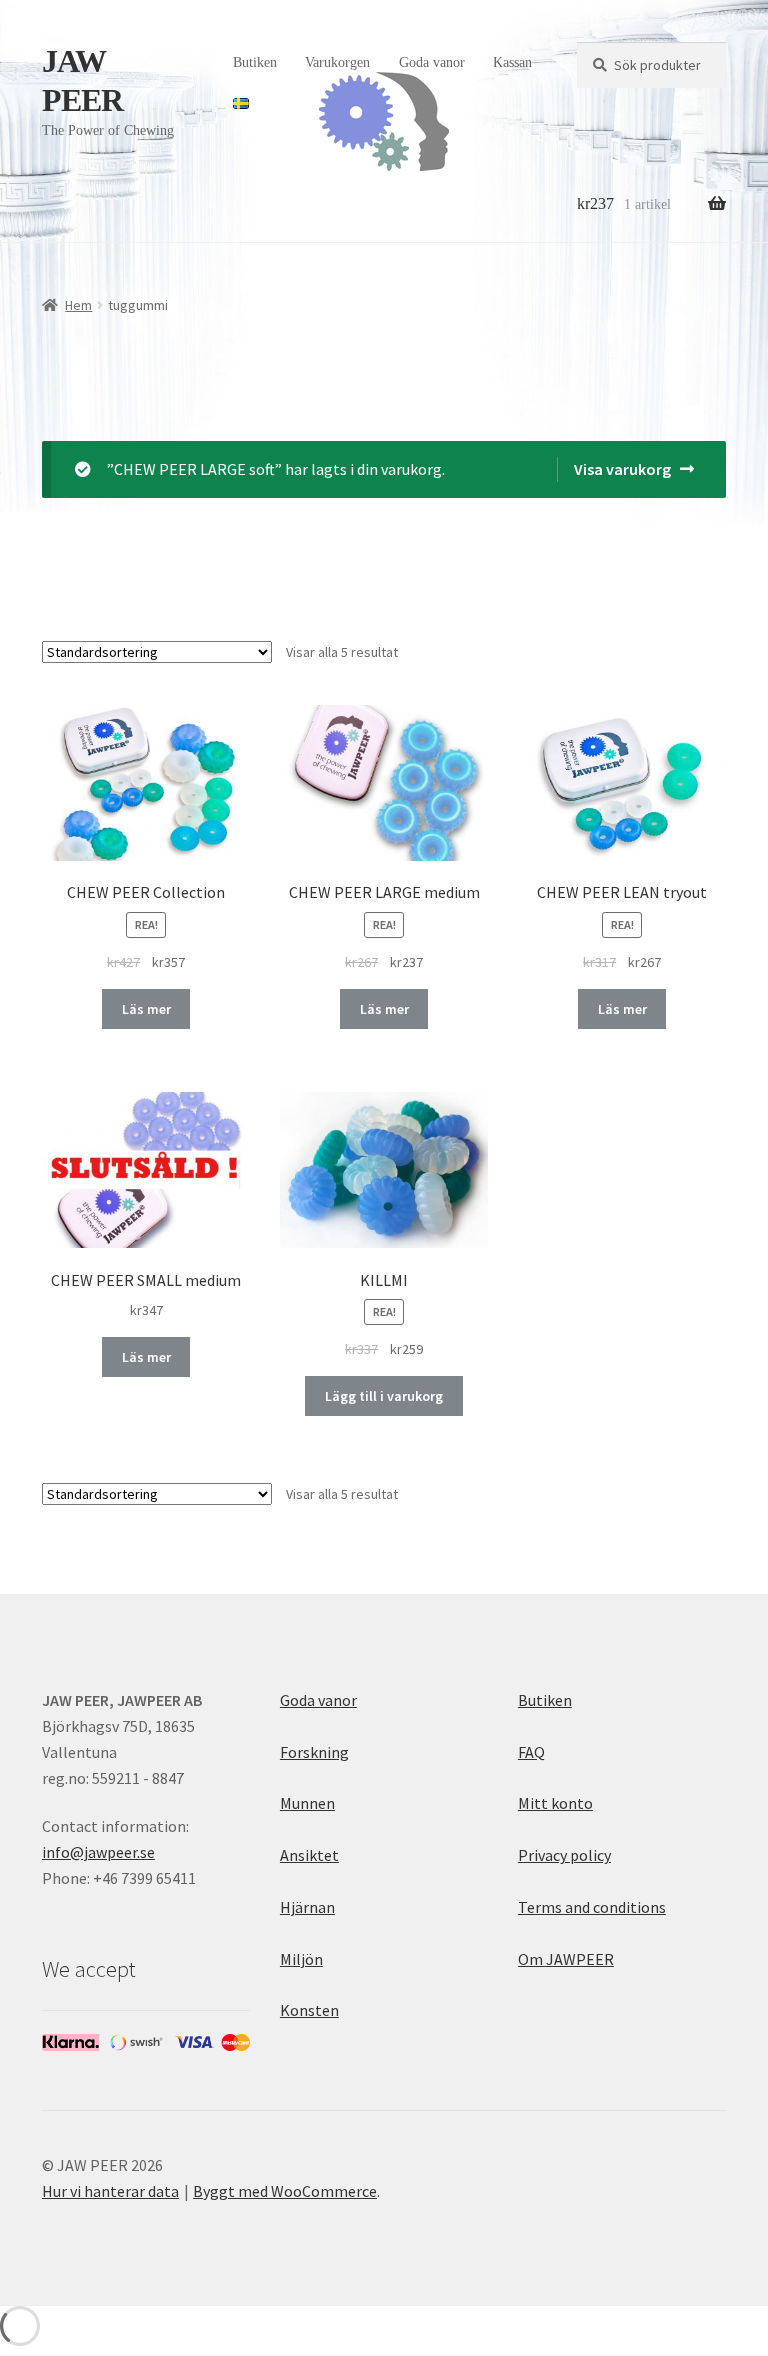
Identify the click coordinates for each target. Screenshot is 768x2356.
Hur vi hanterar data (110, 2191)
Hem (78, 305)
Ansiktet (309, 1855)
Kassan (512, 62)
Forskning (314, 1752)
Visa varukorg (622, 469)
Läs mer (146, 1009)
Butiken (255, 62)
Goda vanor (432, 62)
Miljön (301, 1959)
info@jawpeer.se (98, 1852)
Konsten (309, 2010)
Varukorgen (337, 62)
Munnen (307, 1803)
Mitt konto (555, 1803)
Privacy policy (564, 1855)
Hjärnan (307, 1907)
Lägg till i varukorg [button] (384, 1396)
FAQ (531, 1752)
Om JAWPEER (566, 1959)
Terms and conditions (592, 1907)
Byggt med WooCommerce (285, 2191)
